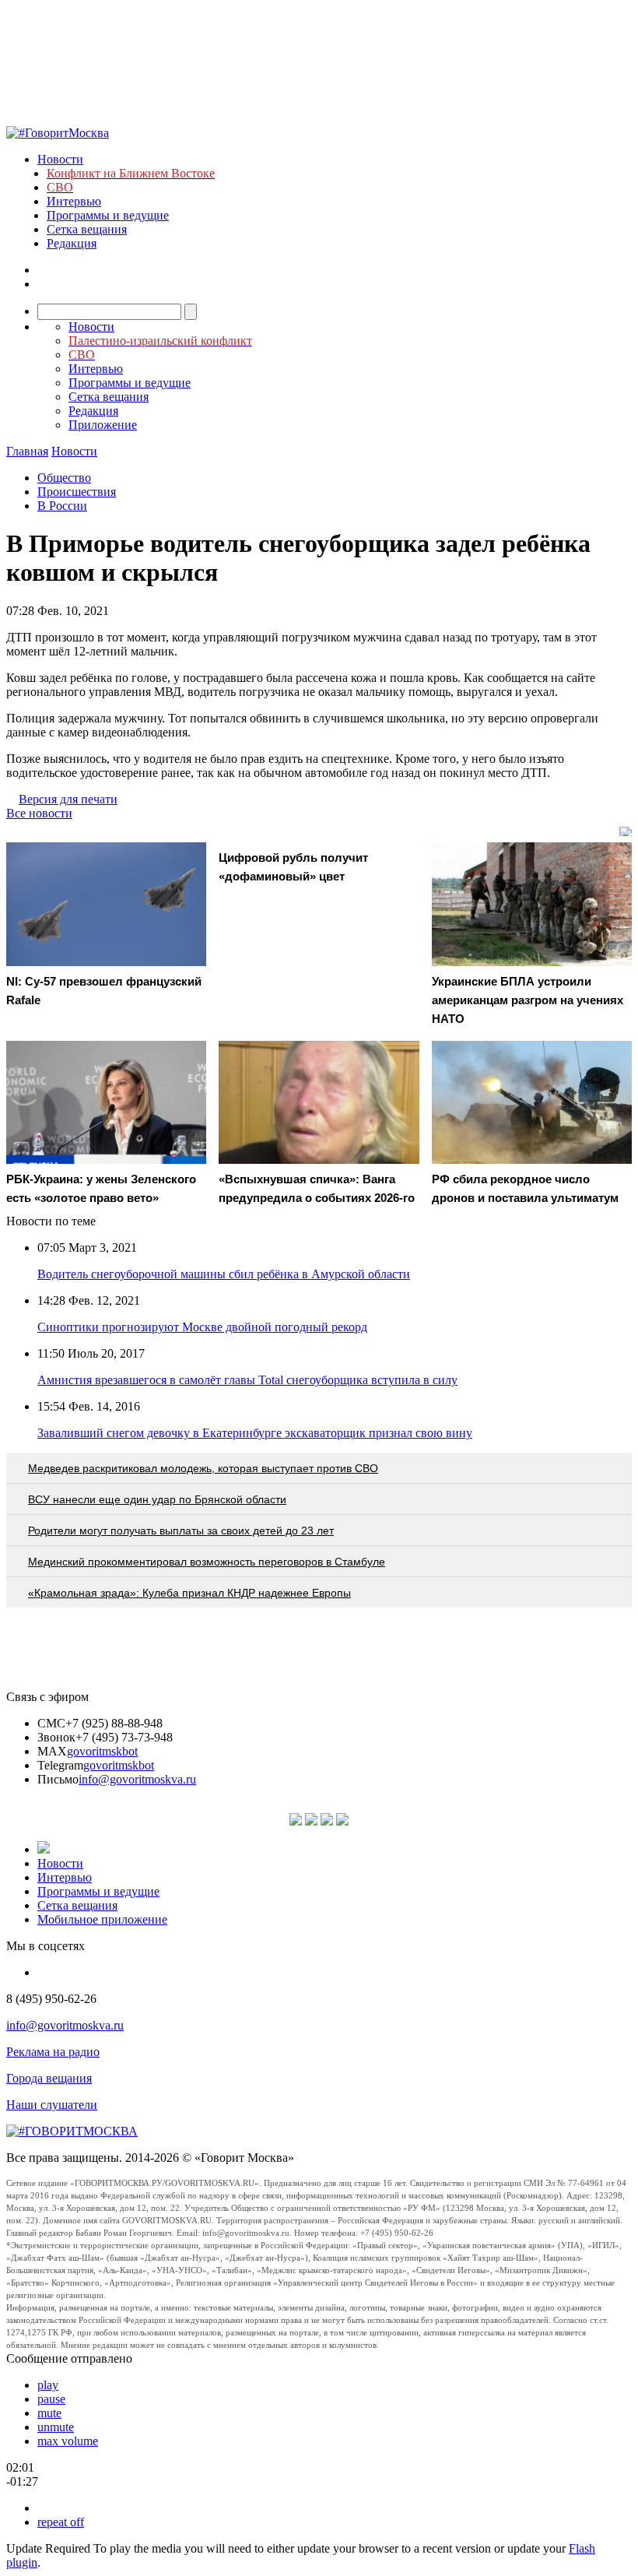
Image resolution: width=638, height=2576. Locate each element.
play (48, 2385)
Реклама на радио (53, 2052)
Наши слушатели (52, 2105)
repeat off (61, 2522)
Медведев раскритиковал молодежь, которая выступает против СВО (203, 1468)
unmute (56, 2427)
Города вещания (49, 2078)
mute (49, 2413)
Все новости (39, 813)
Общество (64, 478)
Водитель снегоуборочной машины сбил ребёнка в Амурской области (224, 1274)
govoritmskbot (102, 1751)
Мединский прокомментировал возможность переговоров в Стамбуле (207, 1562)
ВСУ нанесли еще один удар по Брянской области (157, 1499)
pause (51, 2399)
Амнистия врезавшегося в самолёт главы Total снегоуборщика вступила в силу (247, 1380)
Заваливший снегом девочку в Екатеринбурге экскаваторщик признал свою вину (255, 1433)
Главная (27, 451)
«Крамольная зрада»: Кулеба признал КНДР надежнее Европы (189, 1593)
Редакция (72, 243)
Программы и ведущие (108, 215)
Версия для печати (68, 799)
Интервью (74, 201)
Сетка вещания (87, 229)
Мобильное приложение (102, 1919)
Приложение (103, 425)
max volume (68, 2441)
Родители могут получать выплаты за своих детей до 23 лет (181, 1530)
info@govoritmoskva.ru (137, 1779)
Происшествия (77, 492)
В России (62, 506)
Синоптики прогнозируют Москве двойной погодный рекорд (202, 1327)
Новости (60, 159)
